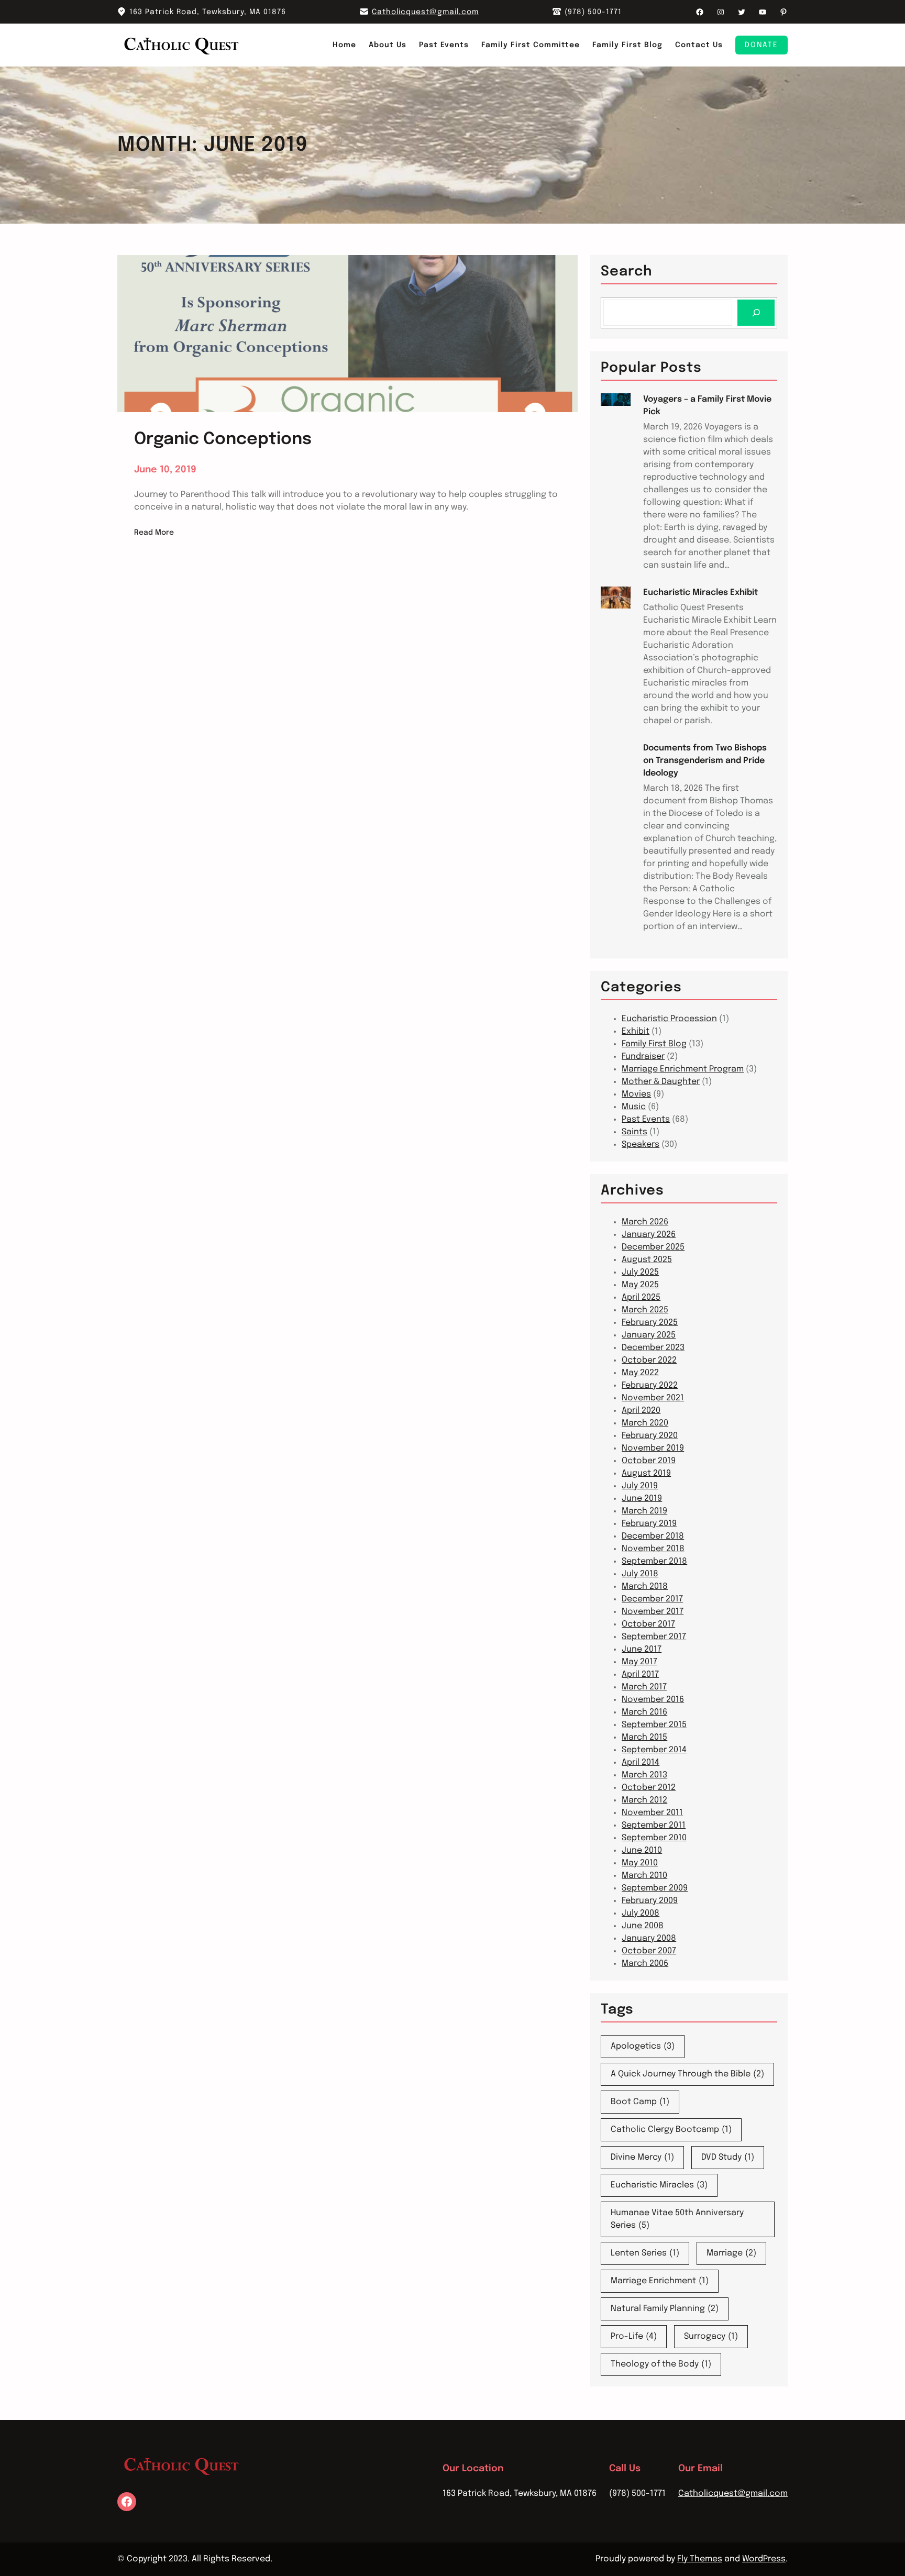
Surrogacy (711, 2336)
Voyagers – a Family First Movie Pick (707, 406)
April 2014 (641, 1762)
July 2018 (640, 1574)
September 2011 (654, 1825)
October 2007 (649, 1951)
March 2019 (644, 1511)
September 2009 (655, 1888)
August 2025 (647, 1260)
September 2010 (654, 1838)
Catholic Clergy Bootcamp (671, 2130)
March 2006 (645, 1964)
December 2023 (653, 1348)
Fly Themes (700, 2559)
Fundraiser (643, 1057)
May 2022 (640, 1373)
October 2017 (648, 1624)
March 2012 (644, 1800)
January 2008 (649, 1938)
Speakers (641, 1145)
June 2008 (643, 1926)
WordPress (764, 2559)
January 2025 (649, 1335)
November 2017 (653, 1612)
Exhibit (636, 1031)
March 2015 (644, 1737)
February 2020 (650, 1436)
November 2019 (653, 1448)
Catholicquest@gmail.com (425, 12)
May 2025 (640, 1285)
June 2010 (642, 1850)
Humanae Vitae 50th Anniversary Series (677, 2219)
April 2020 (641, 1411)
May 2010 (640, 1863)
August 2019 (646, 1473)
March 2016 (644, 1712)
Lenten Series (645, 2253)
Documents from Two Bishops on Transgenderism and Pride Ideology (705, 761)
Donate (761, 45)
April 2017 (640, 1674)
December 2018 (653, 1536)
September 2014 (654, 1750)
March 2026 (645, 1222)
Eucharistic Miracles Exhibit (700, 593)
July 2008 (641, 1913)
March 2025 (645, 1310)
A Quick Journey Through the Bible (687, 2074)
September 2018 (654, 1561)
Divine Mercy (642, 2157)
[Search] (756, 312)
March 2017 (644, 1687)
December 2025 (653, 1247)
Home (344, 45)
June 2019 (642, 1499)
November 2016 (653, 1700)
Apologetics (643, 2046)
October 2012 (649, 1788)
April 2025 (641, 1297)
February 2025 (650, 1323)
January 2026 (649, 1235)
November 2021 (653, 1398)
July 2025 (640, 1272)
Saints (634, 1132)
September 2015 (654, 1725)
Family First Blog (654, 1044)
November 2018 (653, 1549)
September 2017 (654, 1637)
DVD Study (728, 2157)
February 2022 (650, 1385)
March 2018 (645, 1586)
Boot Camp (640, 2102)
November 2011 (652, 1813)
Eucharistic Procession (669, 1019)
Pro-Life (634, 2336)
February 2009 (650, 1901)
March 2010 (644, 1876)
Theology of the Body (661, 2364)
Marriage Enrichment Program (683, 1069)
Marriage (731, 2253)
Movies (636, 1094)
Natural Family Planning (665, 2309)
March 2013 (644, 1775)
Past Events (646, 1119)
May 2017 (639, 1662)
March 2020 (645, 1423)
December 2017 (652, 1599)
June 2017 (642, 1649)
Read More (154, 534)
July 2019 (640, 1486)
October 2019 (649, 1461)
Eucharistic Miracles (659, 2185)
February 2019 (649, 1524)
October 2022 (649, 1360)
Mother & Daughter (661, 1082)
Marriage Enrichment (660, 2281)
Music (634, 1107)
